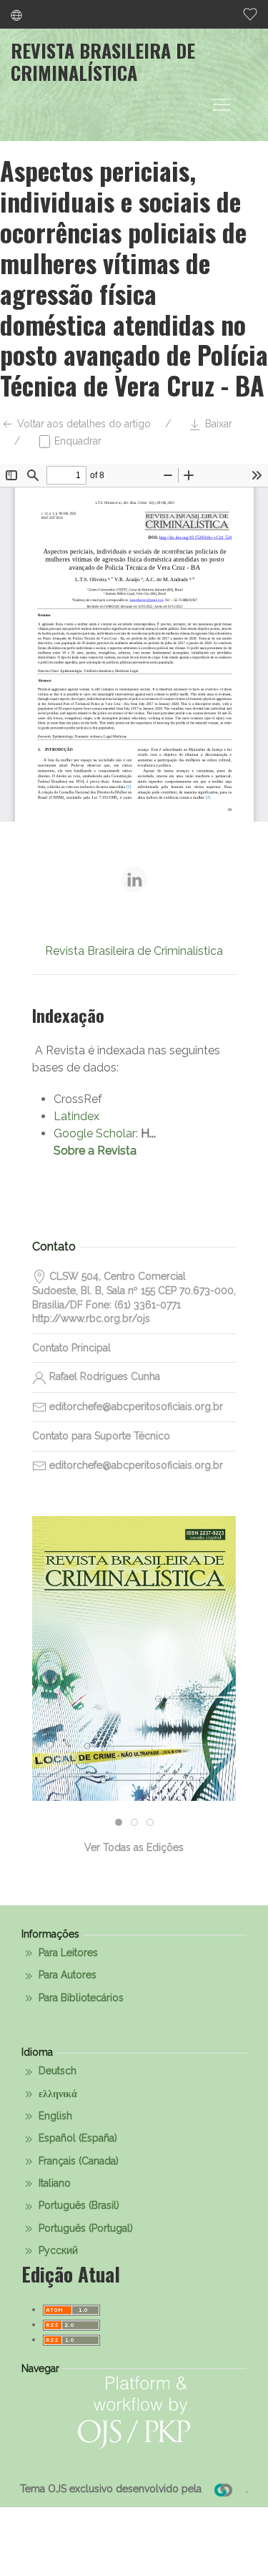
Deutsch (56, 2071)
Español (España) (76, 2138)
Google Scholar (95, 1133)
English (54, 2116)
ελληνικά (56, 2094)
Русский (57, 2250)
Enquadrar (76, 441)
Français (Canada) (77, 2161)
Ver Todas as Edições (134, 1847)
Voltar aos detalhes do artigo (83, 424)
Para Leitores (67, 1953)
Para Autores (66, 1975)
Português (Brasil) (78, 2205)
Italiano (53, 2183)
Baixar (217, 424)
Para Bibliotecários (80, 1998)
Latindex (76, 1116)
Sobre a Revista (95, 1151)
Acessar (134, 1720)
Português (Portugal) (84, 2228)
